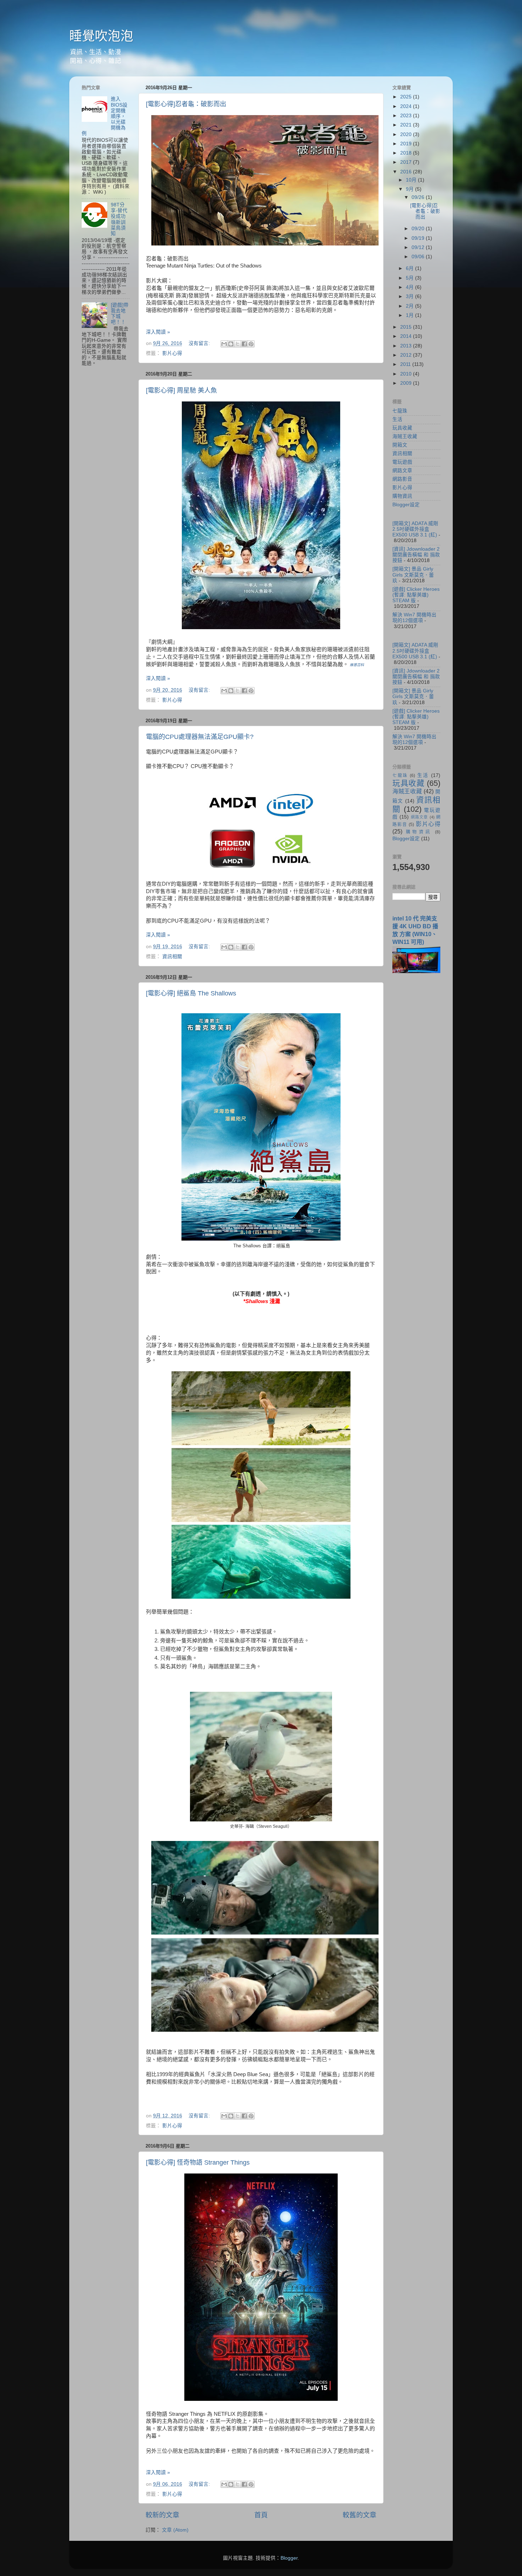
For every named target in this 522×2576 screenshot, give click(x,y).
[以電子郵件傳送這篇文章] (224, 344)
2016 (407, 172)
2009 (407, 383)
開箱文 (400, 445)
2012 (407, 355)
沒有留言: (200, 343)
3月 (410, 296)
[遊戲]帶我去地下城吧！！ (120, 314)
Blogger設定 (406, 505)
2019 (407, 144)
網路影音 (402, 479)
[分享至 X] (238, 344)
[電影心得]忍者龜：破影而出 (186, 104)
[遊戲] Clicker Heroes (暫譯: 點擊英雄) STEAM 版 (416, 595)
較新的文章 (162, 2515)
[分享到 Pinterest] (251, 344)
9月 (410, 189)
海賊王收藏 (405, 436)
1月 (410, 315)
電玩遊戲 (402, 462)
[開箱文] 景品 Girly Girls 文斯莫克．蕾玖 (413, 575)
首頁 (261, 2515)
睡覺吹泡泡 (101, 36)
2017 (407, 162)
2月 (410, 306)
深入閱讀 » (158, 332)
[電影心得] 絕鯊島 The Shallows (191, 993)
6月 (410, 268)
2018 (407, 153)
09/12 (419, 247)
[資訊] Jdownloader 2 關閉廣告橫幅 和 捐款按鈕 (416, 555)
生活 (397, 419)
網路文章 (402, 471)
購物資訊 (402, 496)
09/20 (419, 229)
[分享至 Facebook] (244, 344)
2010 (407, 374)
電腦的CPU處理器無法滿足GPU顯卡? (200, 737)
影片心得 (172, 353)
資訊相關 (172, 957)
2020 (407, 134)
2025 (407, 97)
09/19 (419, 238)
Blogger (289, 2558)
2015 (407, 327)
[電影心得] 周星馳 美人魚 (181, 390)
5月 (410, 278)
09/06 (419, 257)
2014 (407, 336)
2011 (406, 364)
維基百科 (357, 665)
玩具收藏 (402, 428)
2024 (407, 106)
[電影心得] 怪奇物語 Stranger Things (198, 2162)
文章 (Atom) (175, 2530)
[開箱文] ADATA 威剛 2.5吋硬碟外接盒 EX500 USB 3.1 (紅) (415, 529)
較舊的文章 (360, 2515)
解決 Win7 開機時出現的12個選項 (414, 618)
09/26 (419, 197)
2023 (407, 116)
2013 (407, 346)
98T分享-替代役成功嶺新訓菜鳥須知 (119, 219)
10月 (412, 180)
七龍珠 (400, 411)
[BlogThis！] (231, 344)
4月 (410, 287)
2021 (407, 125)
